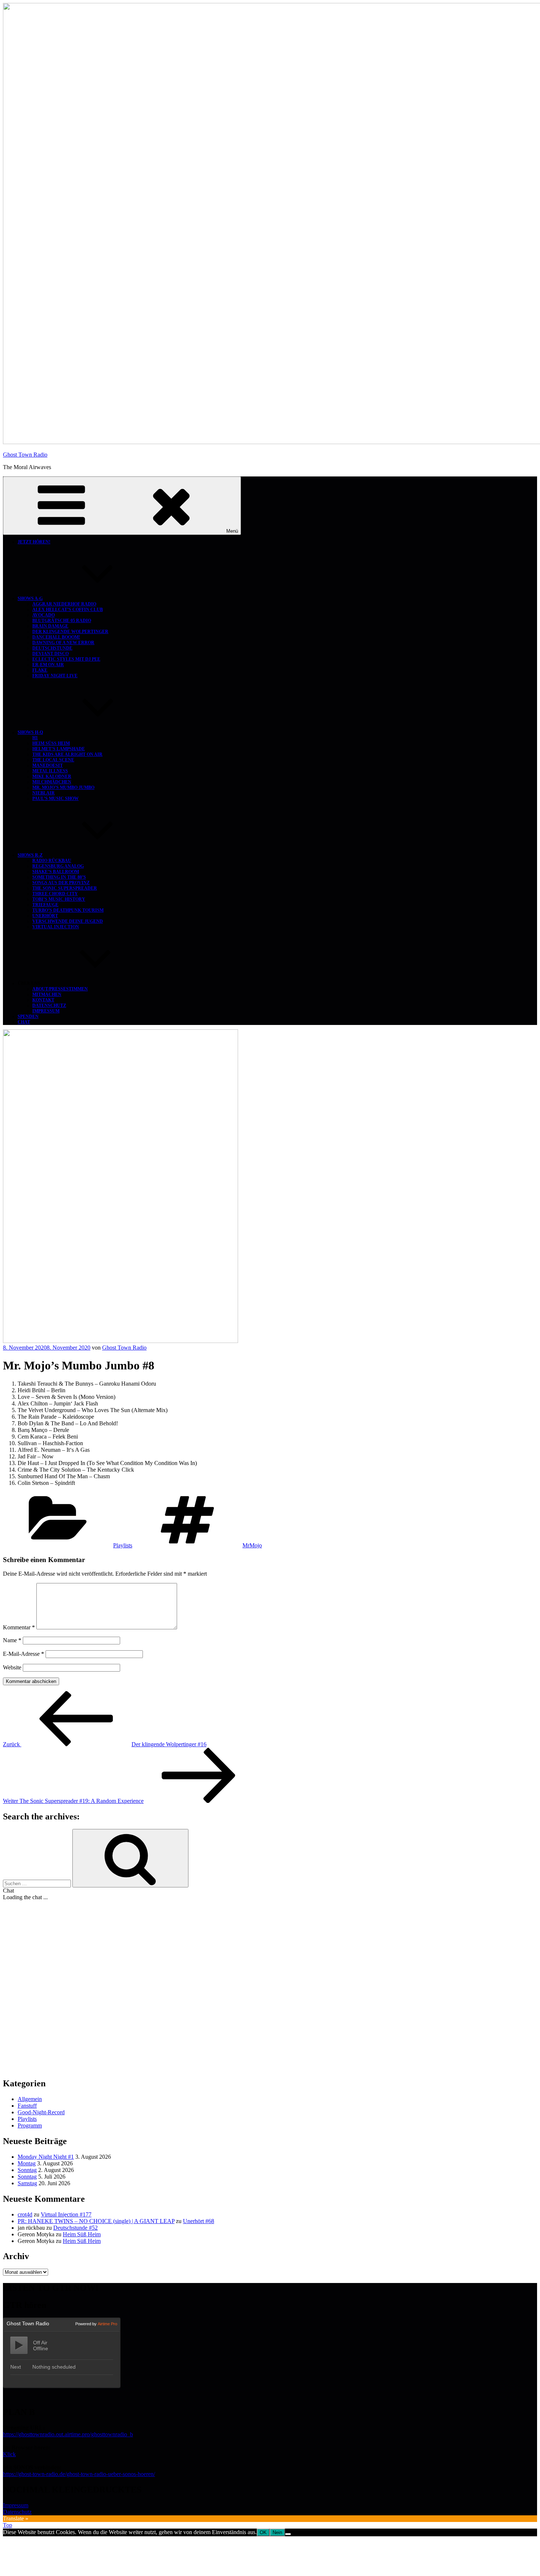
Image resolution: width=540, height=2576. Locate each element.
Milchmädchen (52, 782)
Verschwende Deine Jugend (68, 921)
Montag (27, 2163)
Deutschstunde (52, 648)
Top (8, 2525)
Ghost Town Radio (25, 455)
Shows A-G (30, 599)
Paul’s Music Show (55, 798)
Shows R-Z (30, 855)
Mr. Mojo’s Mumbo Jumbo (63, 787)
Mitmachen (47, 994)
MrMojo (252, 1545)
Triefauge (45, 905)
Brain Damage (50, 626)
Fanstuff (27, 2106)
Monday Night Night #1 (46, 2157)
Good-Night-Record (41, 2112)
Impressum (46, 1011)
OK (263, 2532)
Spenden (28, 1017)
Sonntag (27, 2170)
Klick (9, 2454)
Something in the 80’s (59, 877)
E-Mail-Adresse (24, 1654)
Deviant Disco (51, 654)
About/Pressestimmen (60, 989)
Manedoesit (48, 765)
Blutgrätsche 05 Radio (62, 621)
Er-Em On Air (48, 665)
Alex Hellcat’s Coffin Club (68, 610)
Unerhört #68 (199, 2221)
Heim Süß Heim (51, 743)
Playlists (123, 1545)
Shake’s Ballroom (56, 872)
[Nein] (288, 2534)
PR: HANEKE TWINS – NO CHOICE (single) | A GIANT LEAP (96, 2221)
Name (12, 1640)
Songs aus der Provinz (61, 883)
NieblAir (44, 793)
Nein (277, 2532)
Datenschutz (49, 1005)
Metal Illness (50, 771)
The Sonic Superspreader (65, 888)
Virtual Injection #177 (66, 2214)
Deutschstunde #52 (75, 2228)
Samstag (27, 2183)
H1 (35, 738)
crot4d (25, 2214)
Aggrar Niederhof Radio (64, 604)
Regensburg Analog (58, 866)
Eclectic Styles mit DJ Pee (66, 659)
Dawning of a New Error (63, 643)
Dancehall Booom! (56, 637)
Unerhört (45, 916)
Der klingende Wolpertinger (70, 632)
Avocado (44, 615)
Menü (232, 531)
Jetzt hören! (34, 542)
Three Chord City (55, 894)
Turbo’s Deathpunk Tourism (68, 910)
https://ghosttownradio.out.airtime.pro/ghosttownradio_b (68, 2434)
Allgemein (30, 2099)
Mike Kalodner (52, 776)
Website (12, 1667)
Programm (30, 2125)
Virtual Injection (56, 927)
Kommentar (19, 1627)
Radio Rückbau (52, 861)
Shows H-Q (30, 732)
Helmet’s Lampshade (59, 749)
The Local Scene (53, 760)
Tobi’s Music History (59, 899)
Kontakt (43, 1000)
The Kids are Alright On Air (67, 754)
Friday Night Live (55, 676)
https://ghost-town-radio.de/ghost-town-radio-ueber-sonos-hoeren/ (79, 2474)
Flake (40, 670)
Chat (24, 1022)
